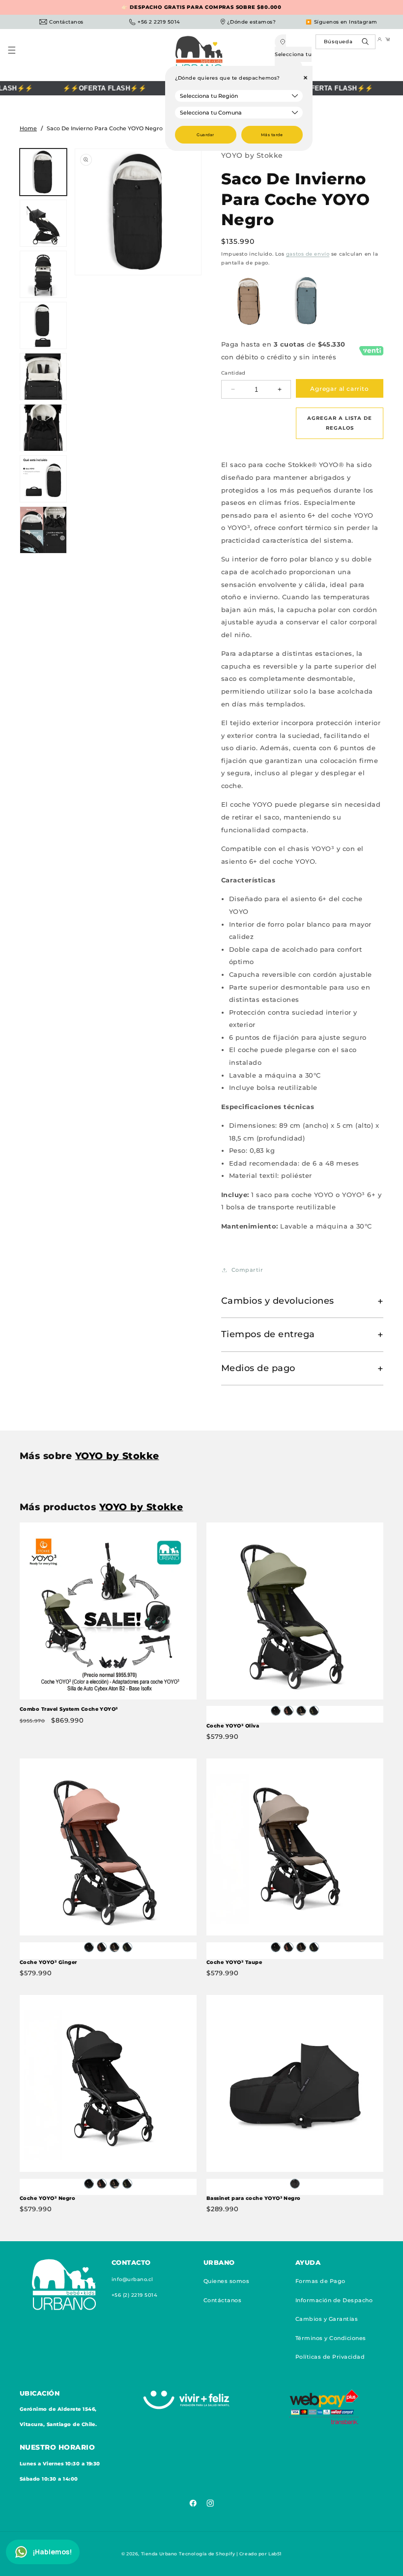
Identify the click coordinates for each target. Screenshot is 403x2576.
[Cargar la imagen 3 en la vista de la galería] (43, 274)
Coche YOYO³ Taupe (234, 1962)
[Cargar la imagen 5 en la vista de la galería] (43, 377)
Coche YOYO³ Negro (47, 2198)
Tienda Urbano (159, 2554)
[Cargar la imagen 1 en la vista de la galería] (43, 172)
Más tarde (272, 135)
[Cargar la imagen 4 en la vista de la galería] (43, 325)
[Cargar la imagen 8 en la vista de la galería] (43, 530)
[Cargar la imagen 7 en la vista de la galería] (43, 479)
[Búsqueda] (366, 44)
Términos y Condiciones (331, 2338)
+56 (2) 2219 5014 (134, 2295)
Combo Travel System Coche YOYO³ (69, 1709)
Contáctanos (222, 2300)
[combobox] (346, 42)
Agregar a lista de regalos (340, 423)
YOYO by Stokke (252, 155)
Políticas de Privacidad (330, 2357)
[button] (16, 55)
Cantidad (233, 373)
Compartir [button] (247, 1270)
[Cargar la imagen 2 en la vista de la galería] (43, 223)
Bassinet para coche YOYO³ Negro (254, 2198)
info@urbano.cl (132, 2279)
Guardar (205, 135)
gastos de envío (308, 254)
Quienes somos (226, 2281)
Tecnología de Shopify (207, 2554)
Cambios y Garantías (327, 2319)
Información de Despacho (334, 2300)
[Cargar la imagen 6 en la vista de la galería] (43, 428)
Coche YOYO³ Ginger (48, 1962)
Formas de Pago (320, 2281)
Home (28, 128)
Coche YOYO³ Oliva (233, 1726)
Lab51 (275, 2554)
